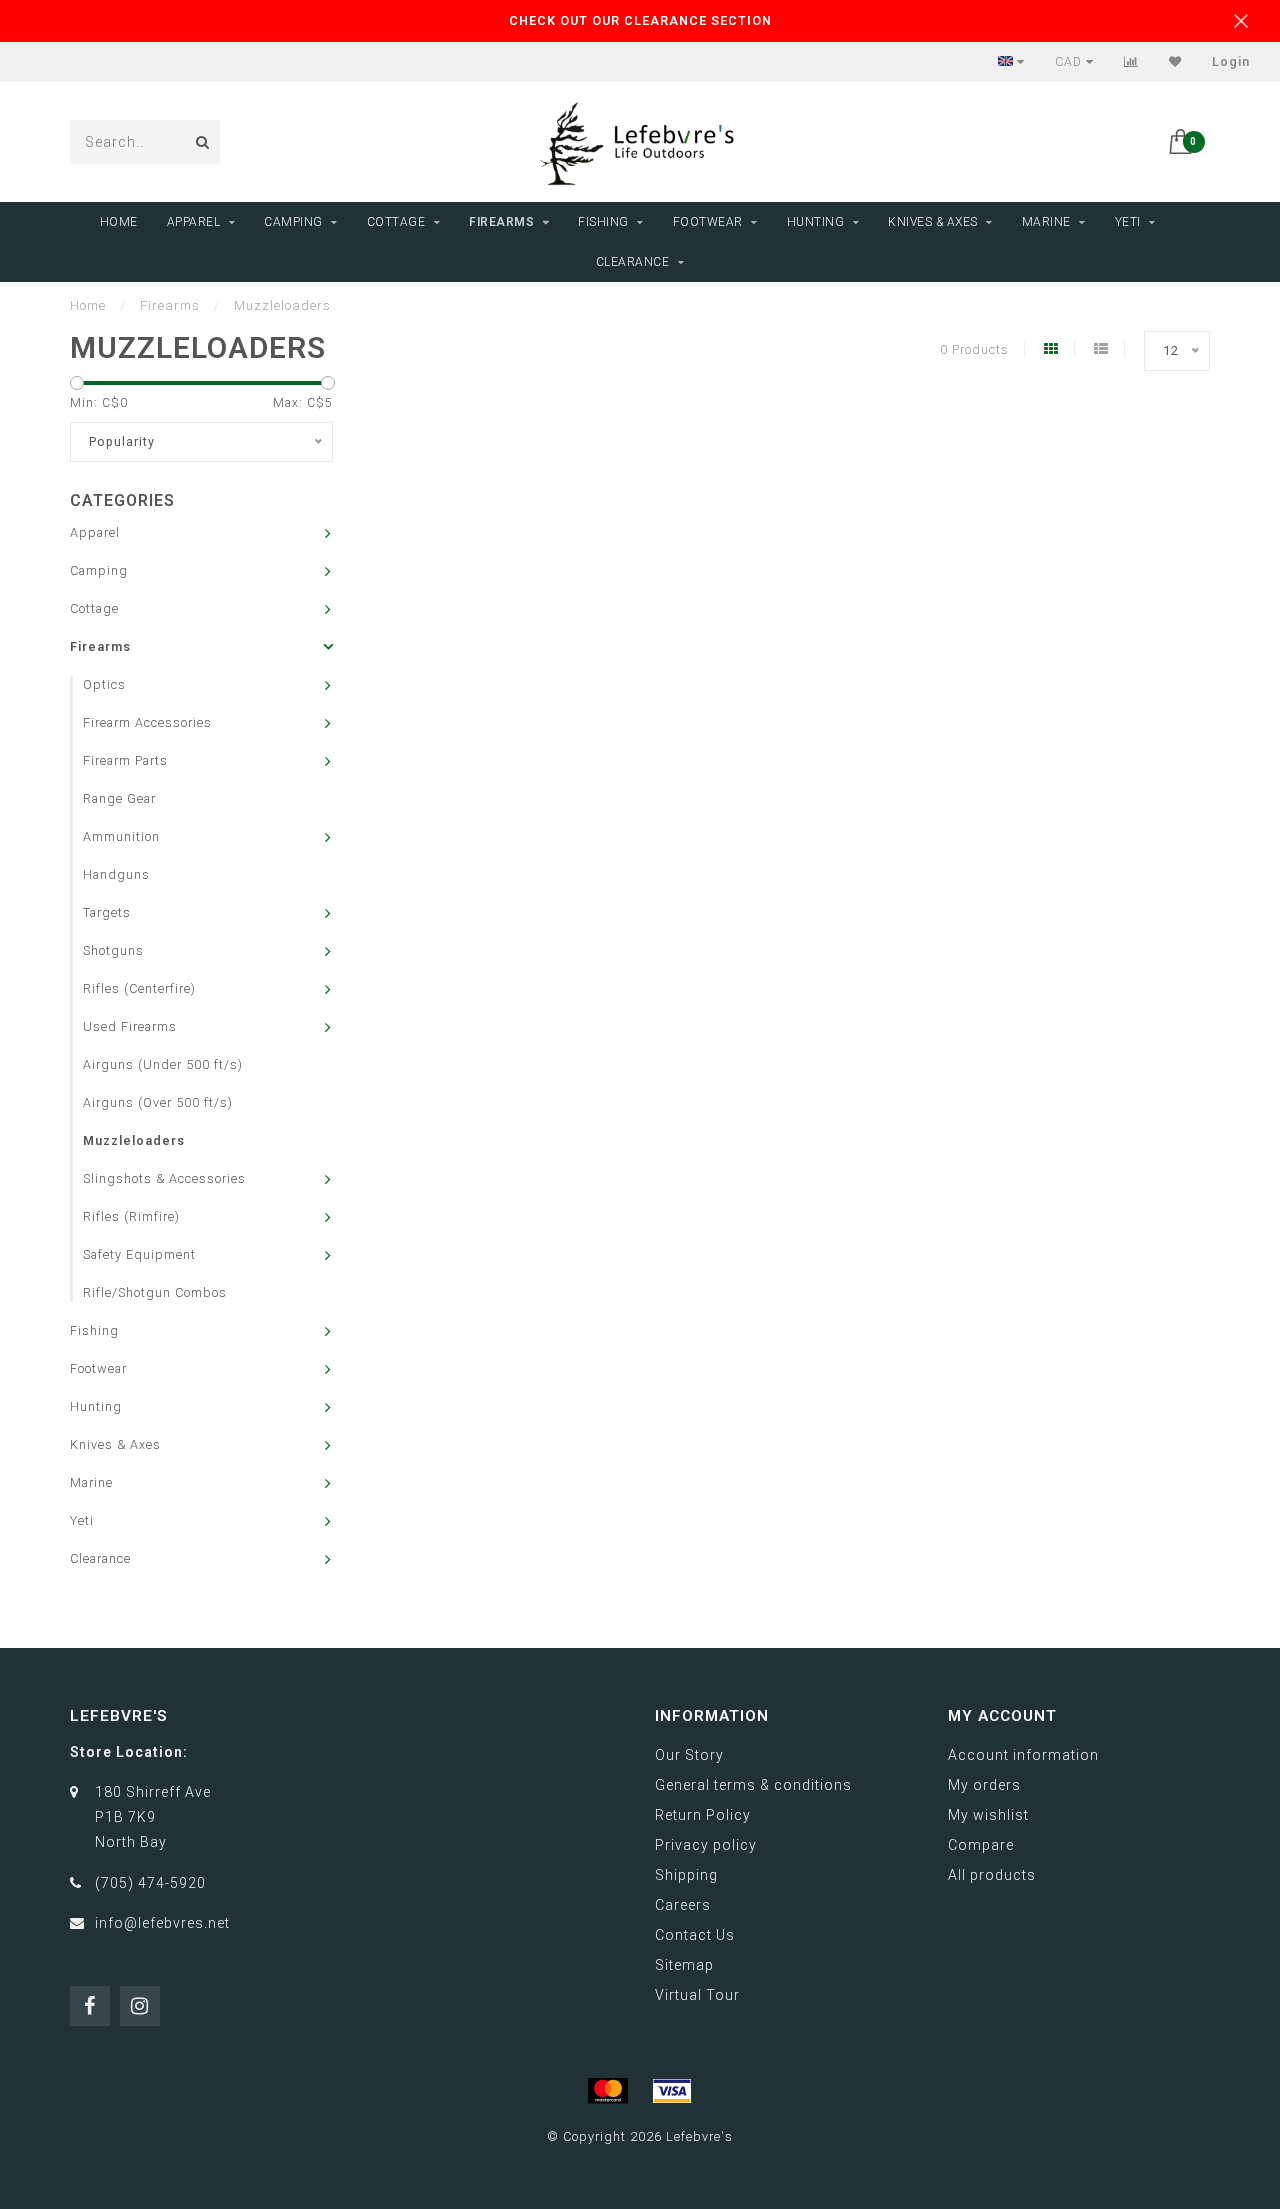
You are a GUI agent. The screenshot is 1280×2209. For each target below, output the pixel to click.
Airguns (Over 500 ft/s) (158, 1102)
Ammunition (121, 836)
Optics (104, 684)
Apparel (194, 222)
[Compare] (1131, 62)
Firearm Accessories (147, 722)
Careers (683, 1905)
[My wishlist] (1175, 62)
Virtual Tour (697, 1995)
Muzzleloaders (134, 1140)
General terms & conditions (753, 1785)
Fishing (603, 222)
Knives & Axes (933, 222)
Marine (1046, 222)
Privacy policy (706, 1845)
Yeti (1128, 222)
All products (992, 1875)
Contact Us (695, 1935)
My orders (984, 1785)
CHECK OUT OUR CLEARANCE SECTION (640, 20)
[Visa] (672, 2091)
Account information (1023, 1755)
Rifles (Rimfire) (131, 1216)
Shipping (686, 1875)
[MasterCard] (608, 2091)
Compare (981, 1845)
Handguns (116, 874)
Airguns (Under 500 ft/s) (163, 1064)
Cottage (396, 222)
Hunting (816, 222)
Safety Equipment (139, 1254)
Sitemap (684, 1965)
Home (119, 222)
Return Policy (703, 1815)
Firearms (501, 222)
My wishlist (988, 1815)
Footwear (708, 222)
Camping (293, 222)
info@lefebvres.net (162, 1923)
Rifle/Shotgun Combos (155, 1292)
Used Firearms (130, 1026)
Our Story (689, 1755)
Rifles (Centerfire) (139, 988)
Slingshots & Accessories (164, 1178)
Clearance (633, 262)
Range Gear (119, 798)
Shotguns (113, 950)
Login (1231, 62)
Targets (107, 912)
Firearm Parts (125, 760)
